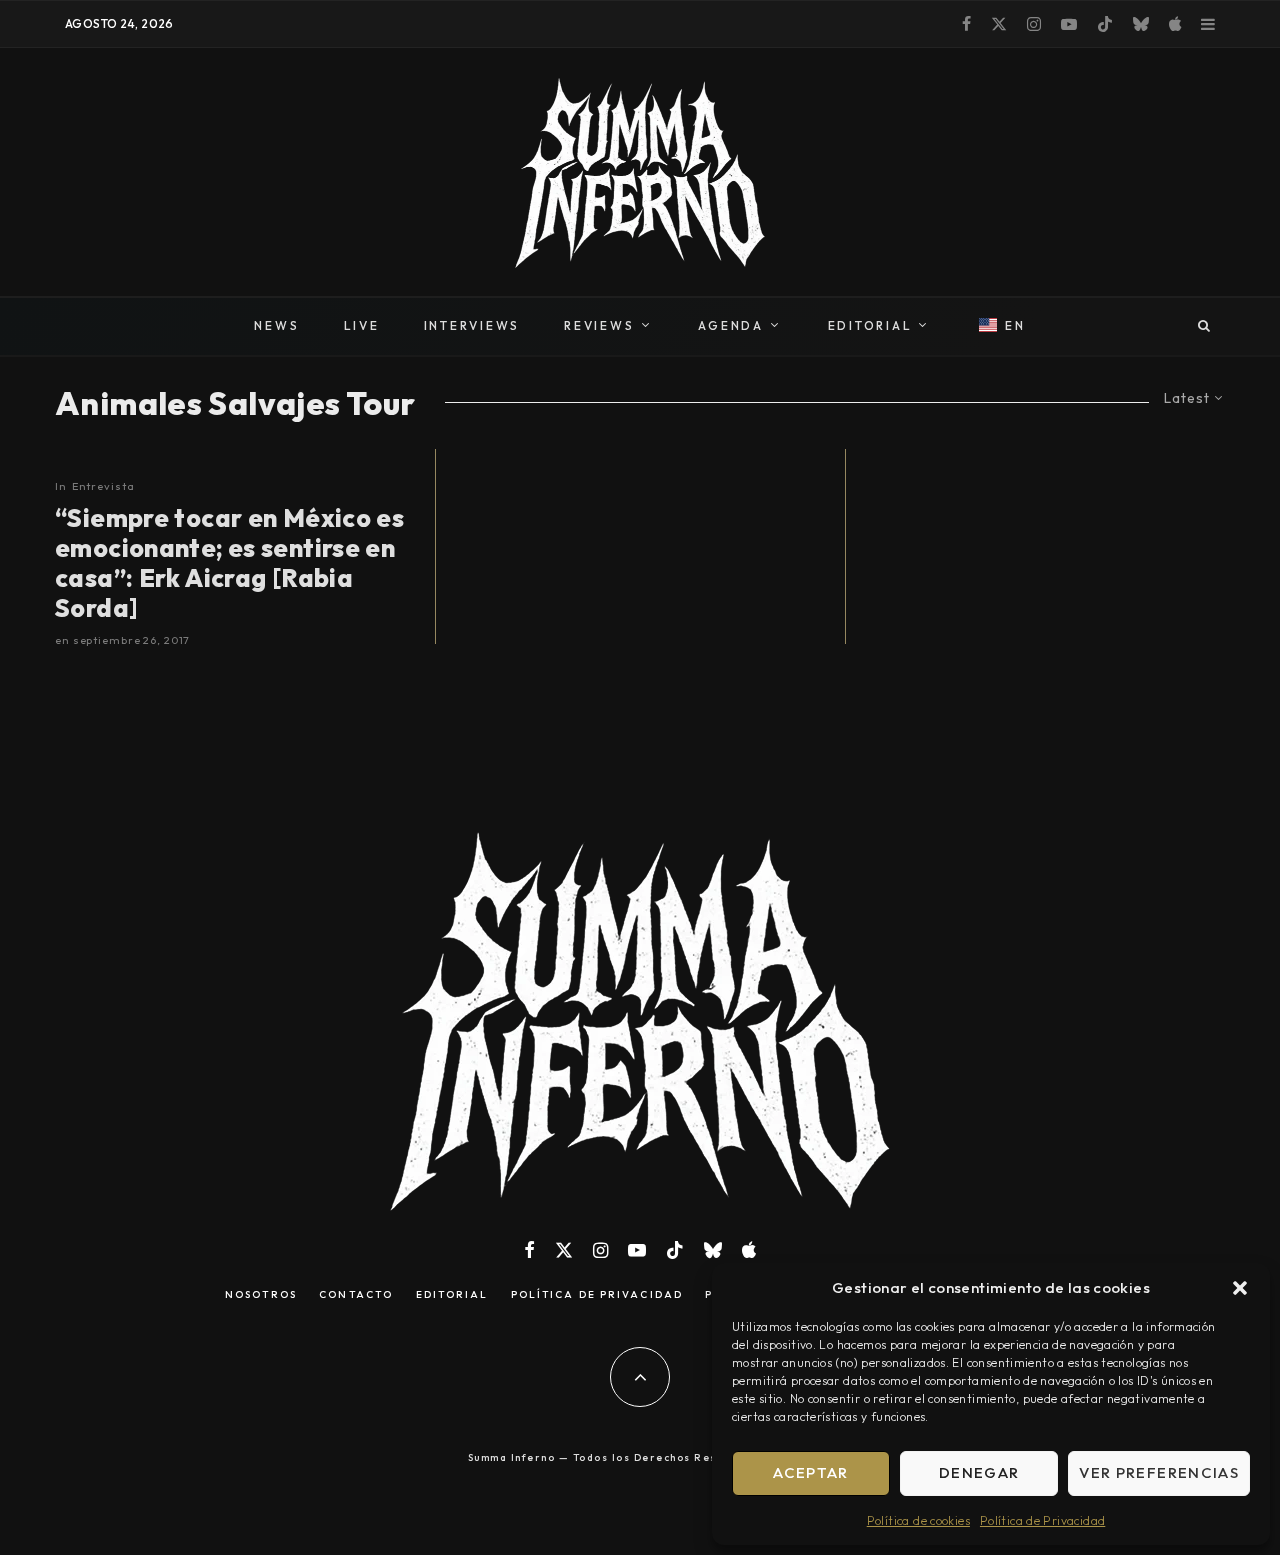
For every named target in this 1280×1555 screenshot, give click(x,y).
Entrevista (103, 486)
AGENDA (731, 325)
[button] (1240, 1288)
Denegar (979, 1472)
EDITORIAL (870, 325)
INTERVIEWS (472, 325)
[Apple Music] (1175, 24)
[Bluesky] (1141, 24)
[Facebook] (966, 24)
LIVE (362, 325)
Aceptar (810, 1472)
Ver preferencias (1159, 1472)
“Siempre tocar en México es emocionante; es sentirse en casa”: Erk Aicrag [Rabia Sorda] (229, 563)
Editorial (452, 1295)
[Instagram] (1034, 24)
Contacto (356, 1295)
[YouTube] (1069, 24)
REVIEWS (599, 325)
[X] (999, 24)
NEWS (276, 325)
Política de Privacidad (1042, 1520)
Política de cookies (918, 1520)
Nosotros (261, 1295)
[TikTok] (1105, 24)
